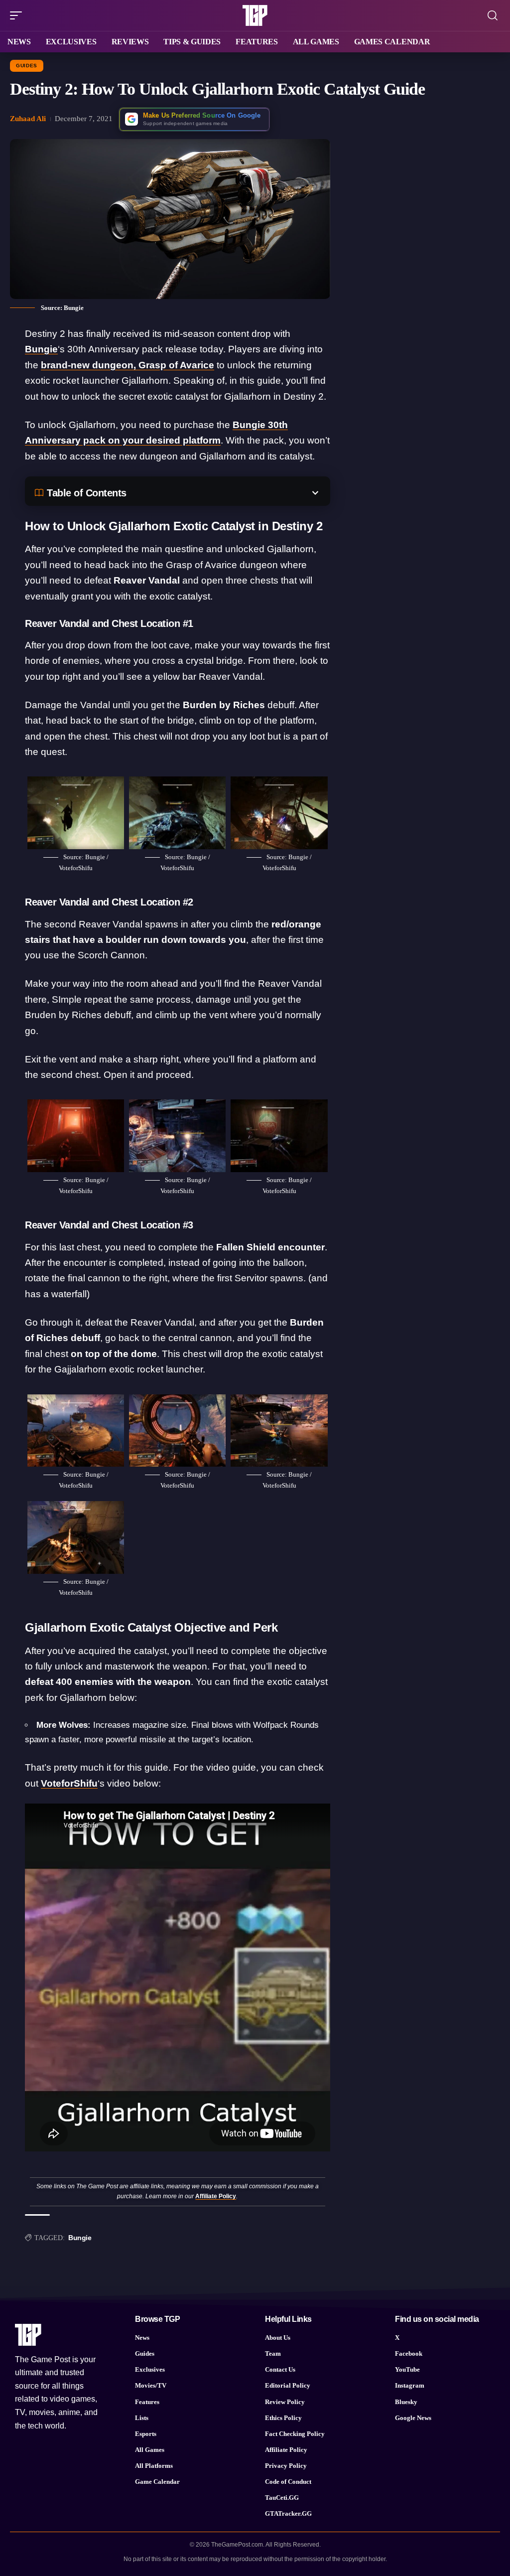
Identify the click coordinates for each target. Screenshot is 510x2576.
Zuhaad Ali (28, 119)
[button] (18, 15)
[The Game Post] (255, 15)
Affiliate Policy (216, 2196)
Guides (27, 66)
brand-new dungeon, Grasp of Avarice (127, 365)
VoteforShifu (69, 1783)
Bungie (41, 349)
